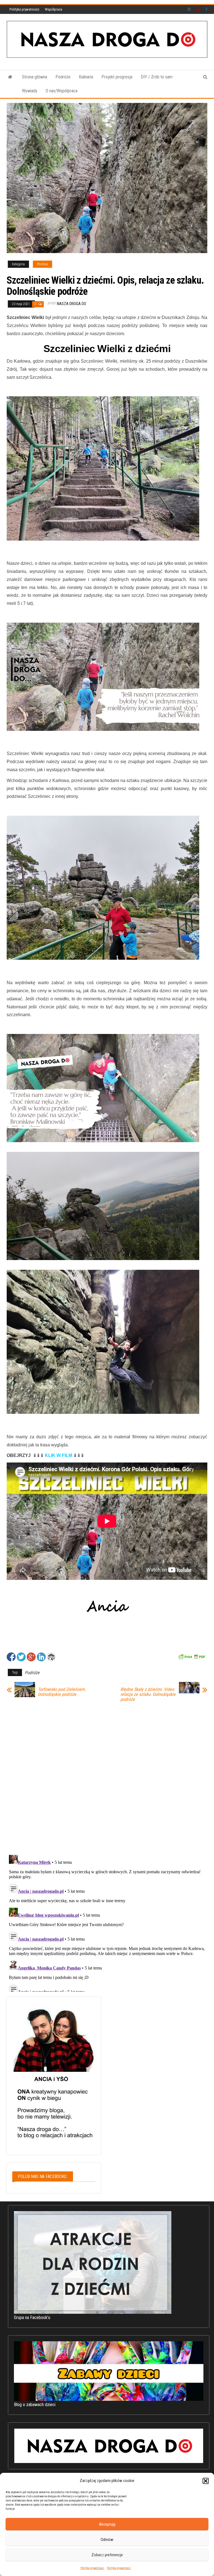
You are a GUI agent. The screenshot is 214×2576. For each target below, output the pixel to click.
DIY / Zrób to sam (157, 77)
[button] (206, 2481)
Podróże (63, 77)
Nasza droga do (71, 304)
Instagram (189, 9)
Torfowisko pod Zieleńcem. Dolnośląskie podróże (62, 1692)
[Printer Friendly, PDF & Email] (192, 1656)
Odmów (107, 2540)
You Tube (198, 9)
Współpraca (53, 9)
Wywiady (30, 91)
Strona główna (35, 77)
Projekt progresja (117, 77)
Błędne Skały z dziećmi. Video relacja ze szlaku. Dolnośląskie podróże (148, 1694)
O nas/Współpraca (62, 91)
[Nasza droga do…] (10, 77)
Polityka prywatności (92, 2568)
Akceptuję (107, 2524)
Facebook (207, 9)
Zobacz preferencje (107, 2555)
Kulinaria (86, 77)
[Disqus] (107, 1777)
